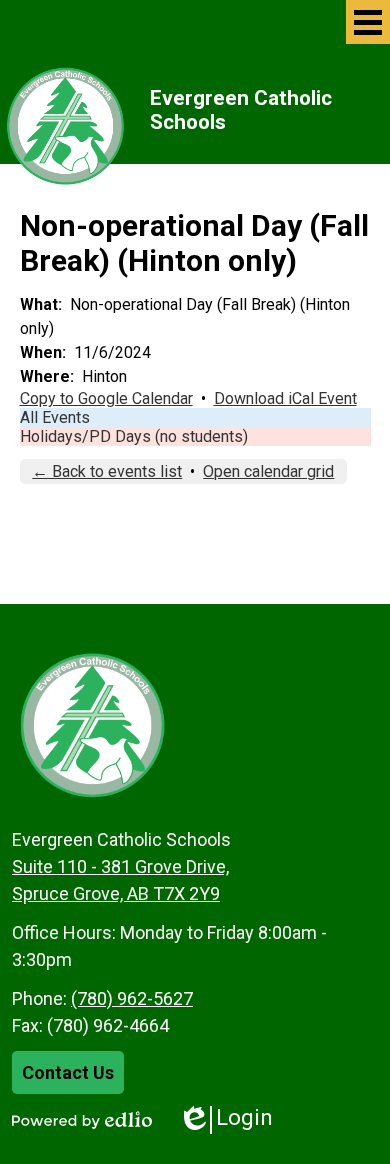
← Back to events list (107, 471)
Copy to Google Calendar (106, 398)
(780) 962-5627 (132, 998)
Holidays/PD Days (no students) (134, 436)
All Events (55, 417)
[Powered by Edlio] (82, 1120)
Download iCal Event (285, 398)
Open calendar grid (268, 471)
